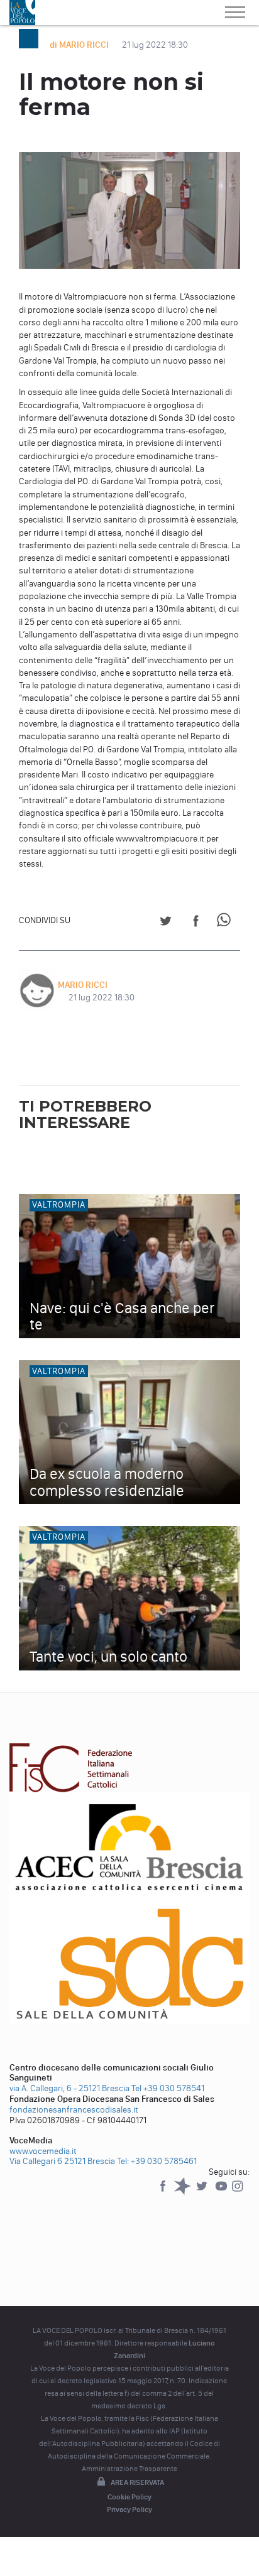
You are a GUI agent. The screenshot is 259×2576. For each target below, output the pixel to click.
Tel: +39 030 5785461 (157, 2161)
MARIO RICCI (83, 985)
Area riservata (137, 2482)
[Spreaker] (183, 2192)
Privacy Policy (129, 2509)
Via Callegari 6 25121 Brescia (62, 2161)
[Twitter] (203, 2192)
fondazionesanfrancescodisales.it (74, 2110)
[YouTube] (222, 2192)
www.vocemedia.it (43, 2151)
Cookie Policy (129, 2497)
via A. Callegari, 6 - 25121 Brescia (69, 2088)
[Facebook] (164, 2192)
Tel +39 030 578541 (168, 2088)
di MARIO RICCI (80, 45)
